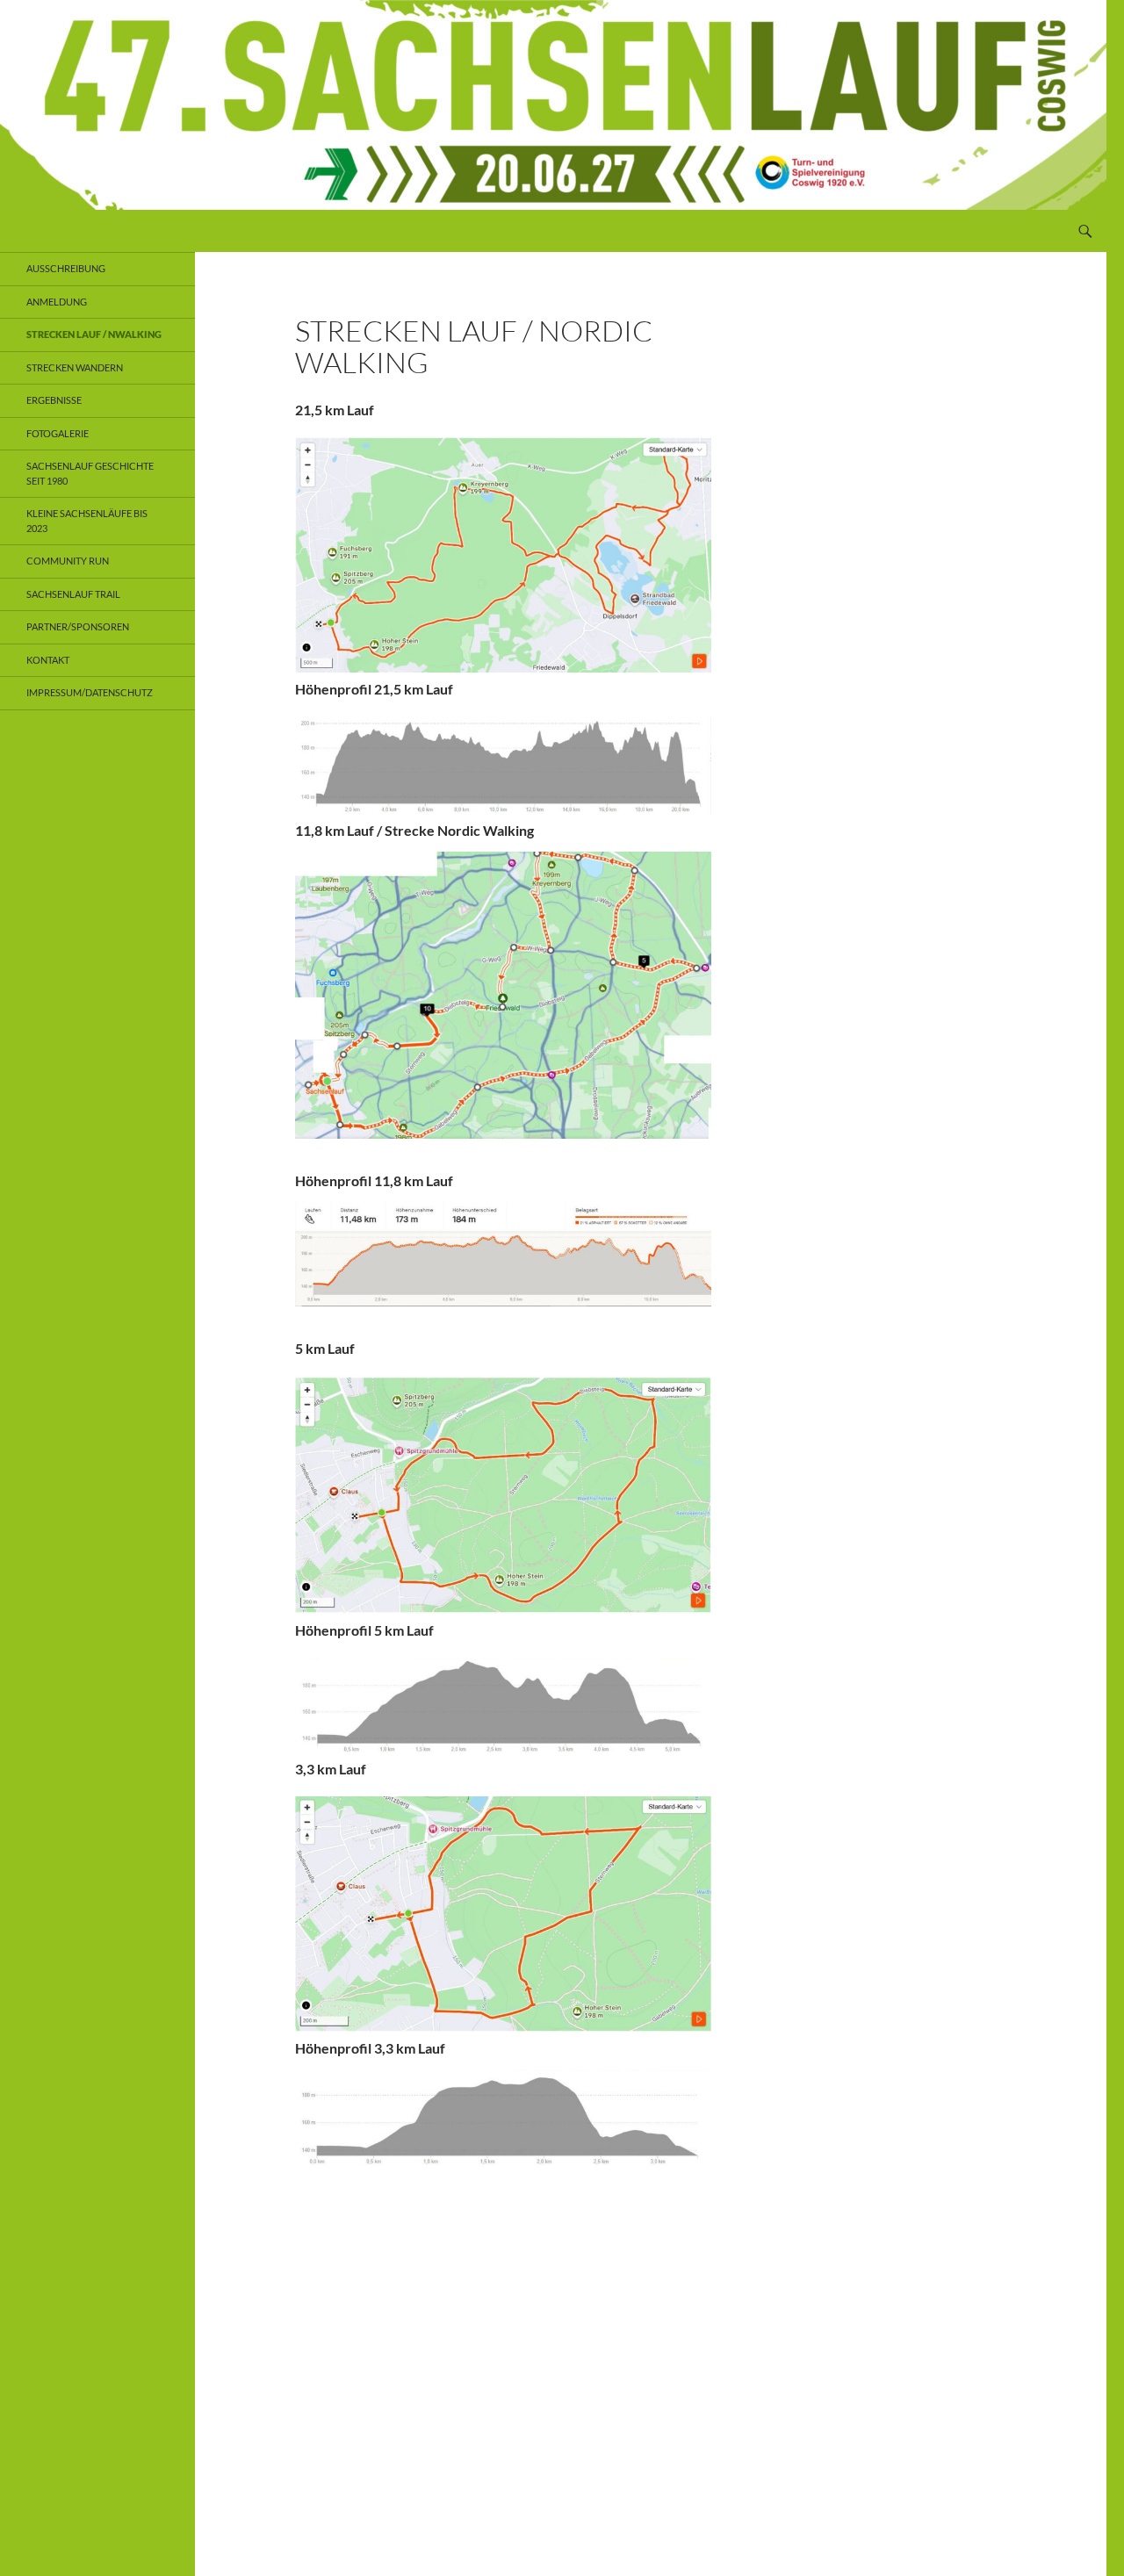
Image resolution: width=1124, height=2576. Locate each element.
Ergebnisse (54, 400)
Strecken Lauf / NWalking (94, 334)
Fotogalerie (58, 433)
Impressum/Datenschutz (90, 692)
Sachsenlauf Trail (73, 594)
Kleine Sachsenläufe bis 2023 (87, 521)
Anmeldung (57, 302)
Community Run (68, 561)
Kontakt (48, 660)
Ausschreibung (66, 268)
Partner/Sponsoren (78, 626)
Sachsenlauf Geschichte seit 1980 (90, 473)
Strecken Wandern (75, 367)
